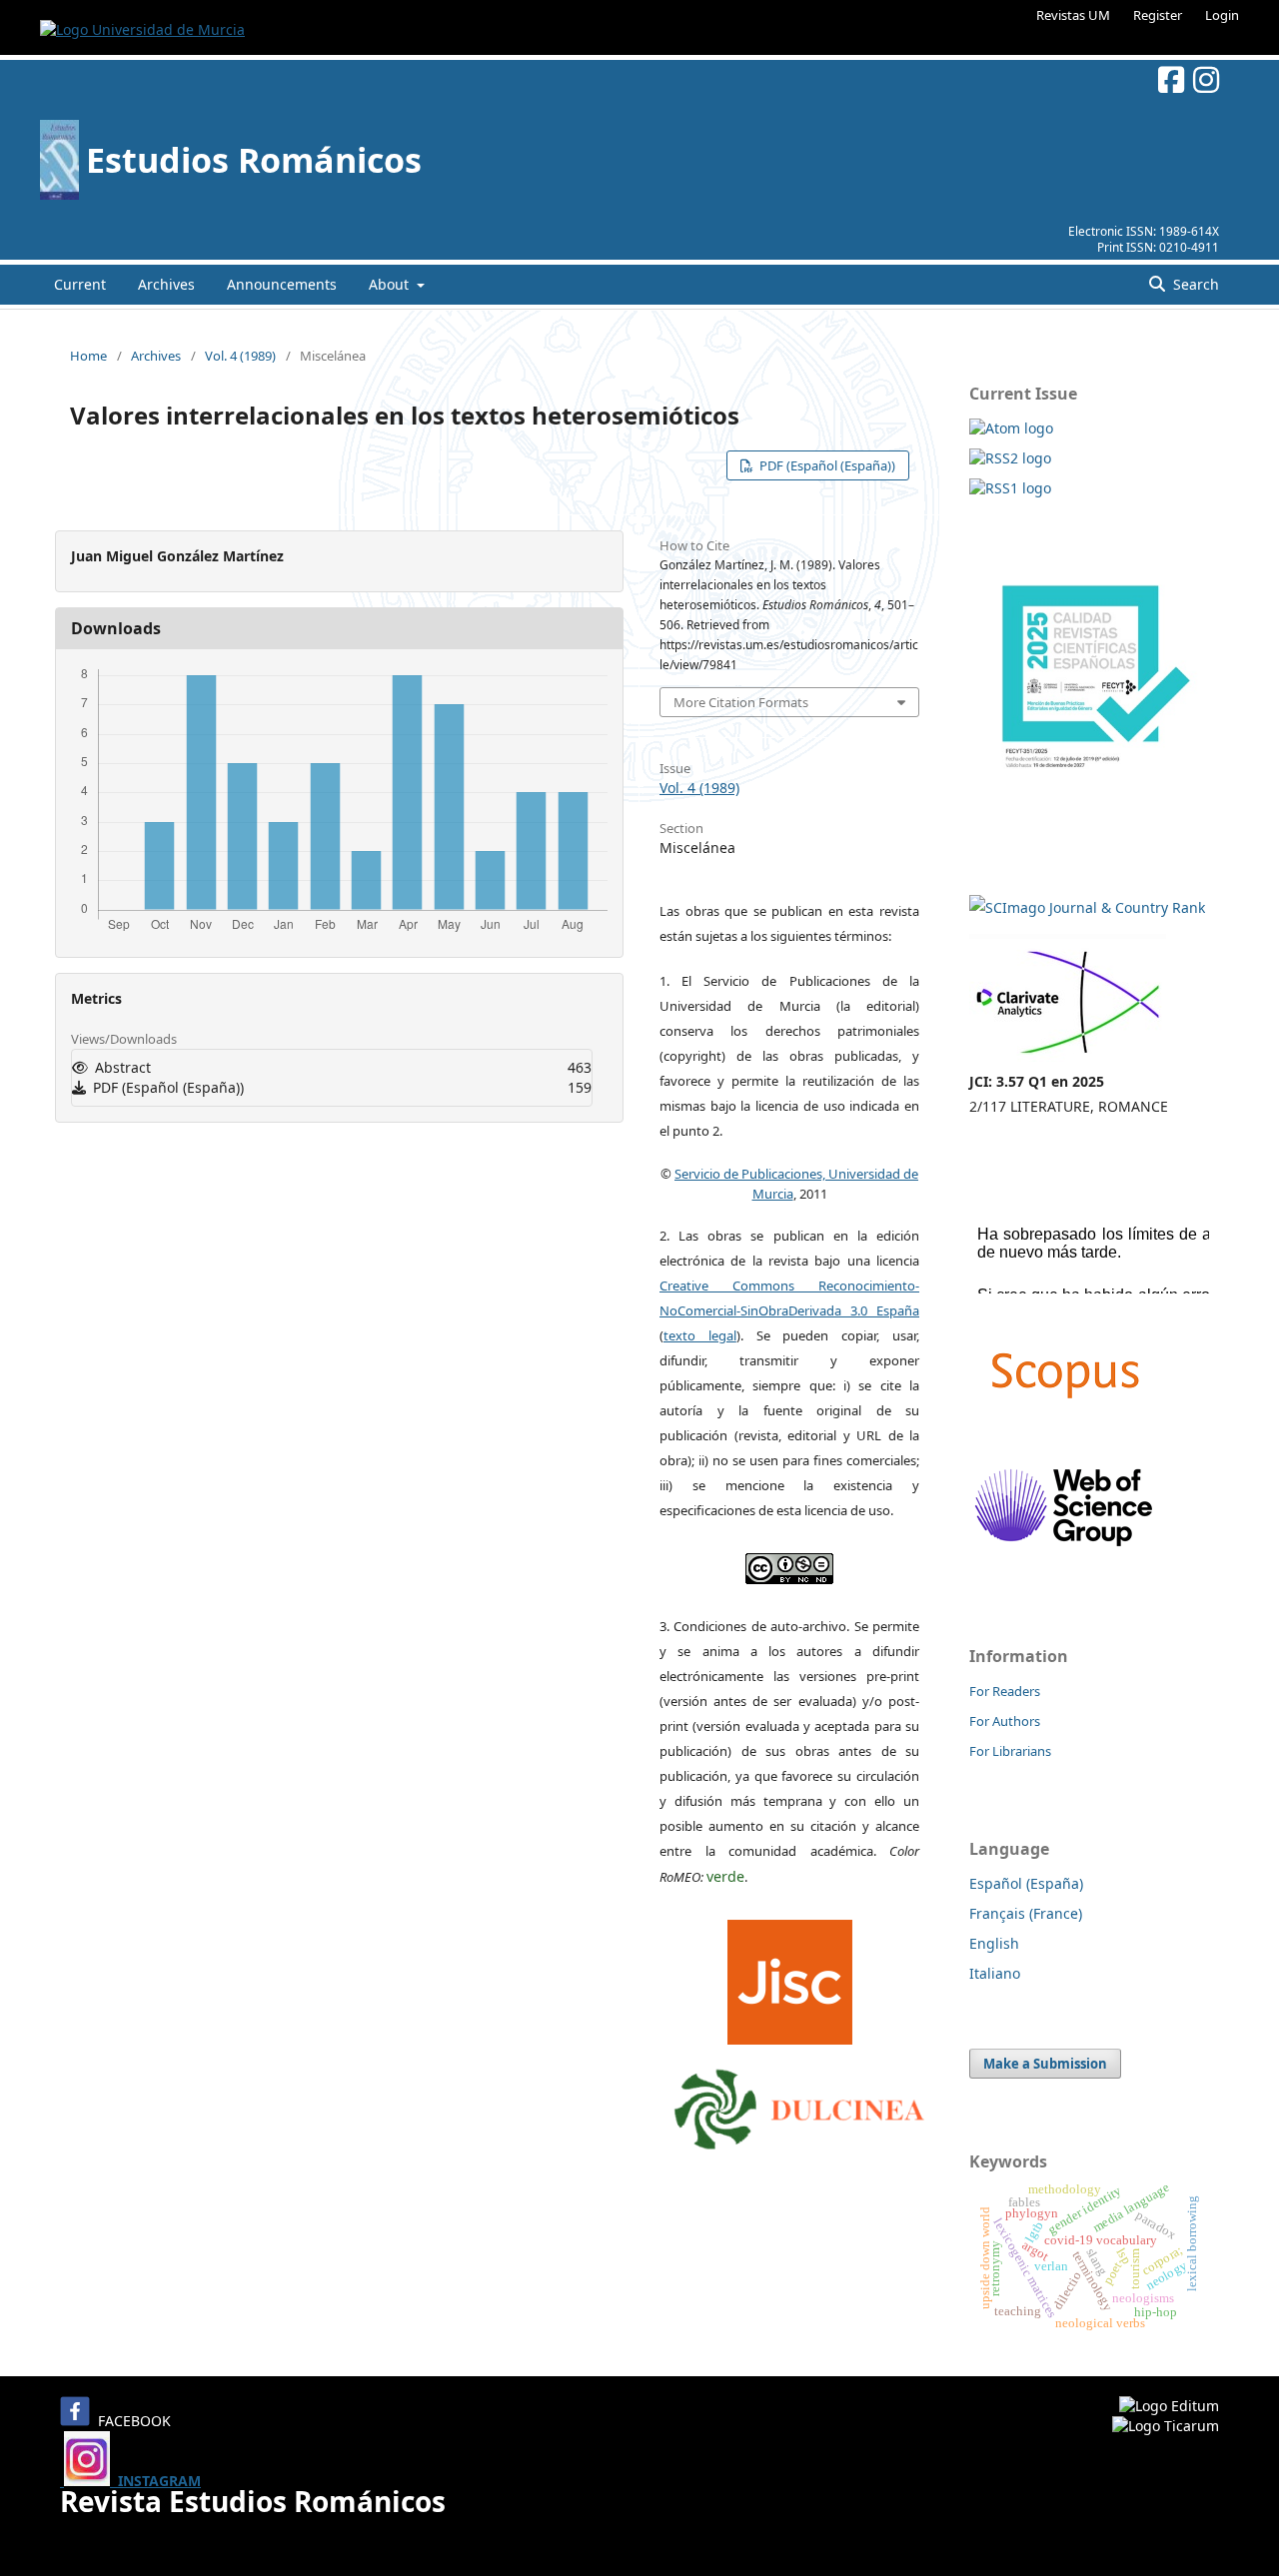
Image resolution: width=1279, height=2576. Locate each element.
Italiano (995, 1973)
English (994, 1943)
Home (88, 356)
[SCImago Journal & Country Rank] (1087, 907)
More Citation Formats (741, 702)
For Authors (1005, 1721)
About (391, 284)
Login (1222, 15)
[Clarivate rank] (1068, 1056)
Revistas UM (1073, 15)
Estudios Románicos (254, 160)
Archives (166, 284)
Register (1158, 15)
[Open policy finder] (790, 1977)
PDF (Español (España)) (826, 465)
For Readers (1005, 1691)
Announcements (282, 284)
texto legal (700, 1335)
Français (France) (1026, 1913)
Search (1194, 284)
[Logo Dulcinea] (799, 2105)
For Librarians (1010, 1751)
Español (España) (1026, 1883)
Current (80, 284)
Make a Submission (1045, 2064)
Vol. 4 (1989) (240, 356)
